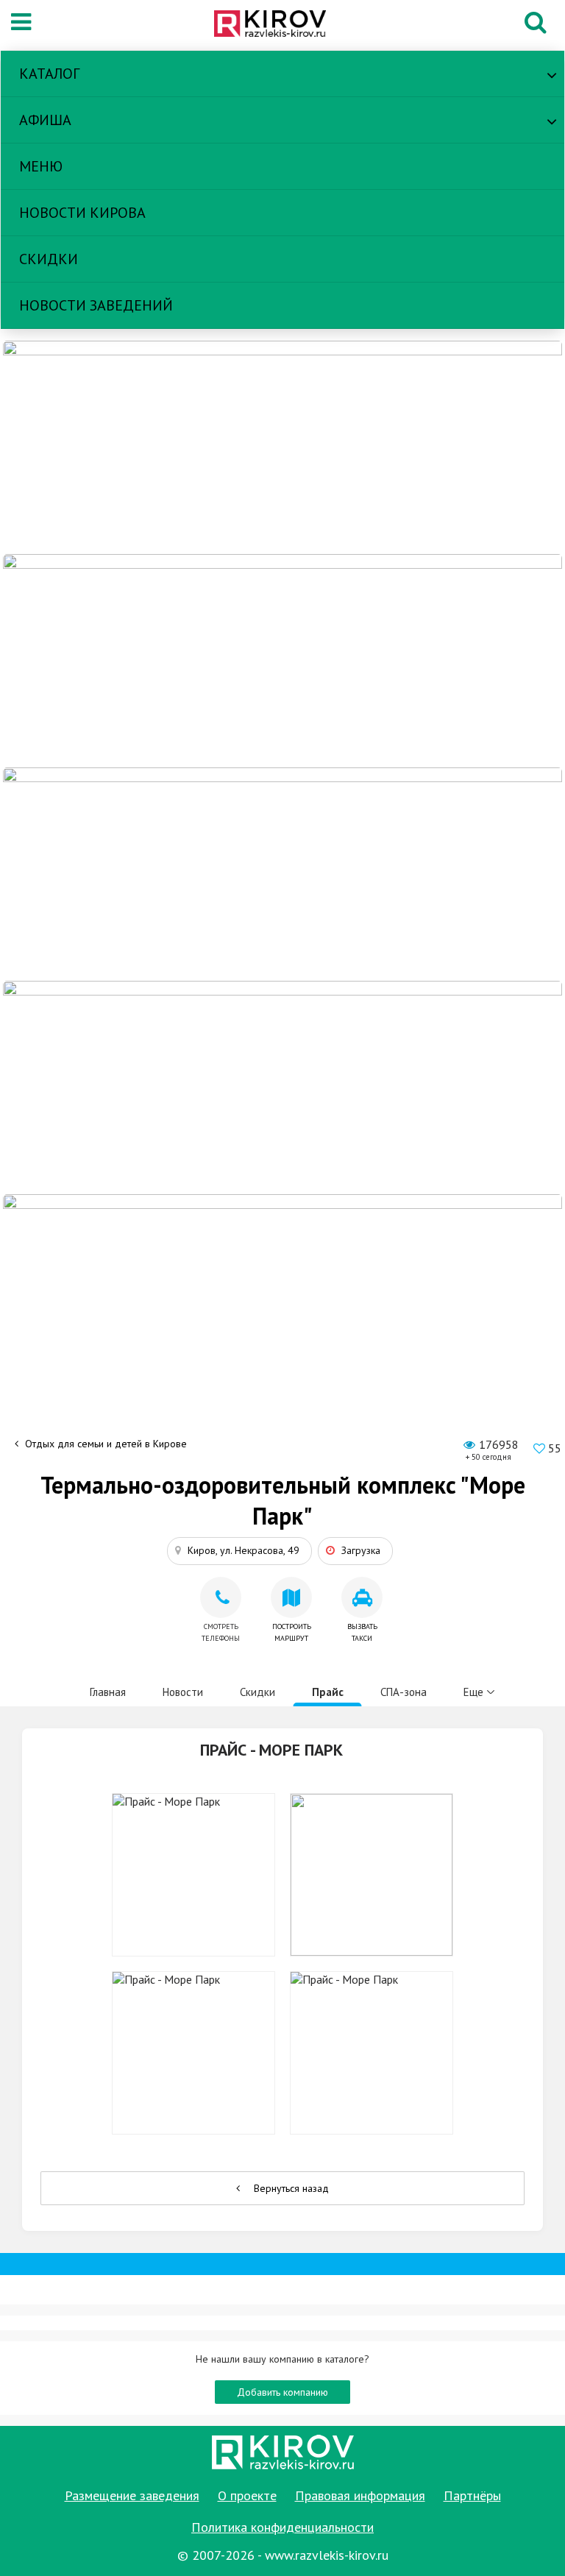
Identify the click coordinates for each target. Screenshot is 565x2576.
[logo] (278, 25)
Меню (41, 166)
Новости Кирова (82, 213)
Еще (473, 1692)
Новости (183, 1692)
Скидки (49, 259)
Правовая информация (360, 2495)
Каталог (49, 74)
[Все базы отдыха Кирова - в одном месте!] (282, 660)
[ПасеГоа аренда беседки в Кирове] (282, 1087)
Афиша (45, 120)
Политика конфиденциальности (282, 2527)
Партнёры (472, 2495)
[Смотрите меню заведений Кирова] (282, 1300)
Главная (108, 1692)
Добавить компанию (282, 2392)
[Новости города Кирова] (282, 873)
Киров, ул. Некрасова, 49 (244, 1550)
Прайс (328, 1692)
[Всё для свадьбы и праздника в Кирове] (282, 447)
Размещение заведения (132, 2495)
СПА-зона (404, 1692)
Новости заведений (96, 305)
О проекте (247, 2495)
